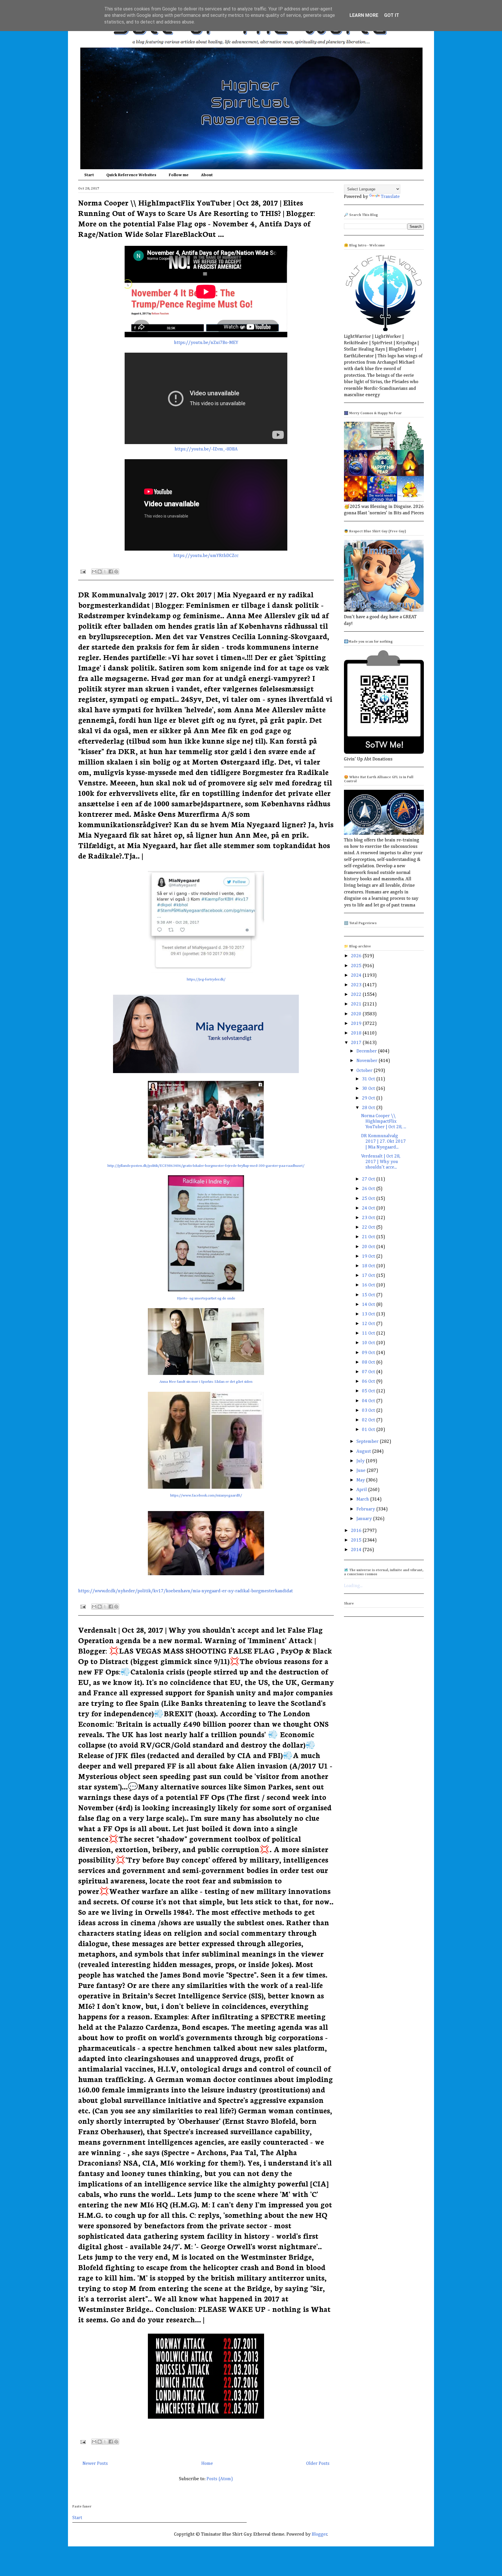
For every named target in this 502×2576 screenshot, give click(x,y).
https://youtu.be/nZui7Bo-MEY (206, 343)
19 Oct (369, 1257)
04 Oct (369, 1401)
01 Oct (369, 1430)
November (367, 1061)
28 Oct (369, 1108)
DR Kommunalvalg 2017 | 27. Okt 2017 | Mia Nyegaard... (383, 1142)
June (362, 1471)
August (364, 1452)
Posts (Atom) (220, 2479)
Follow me (179, 175)
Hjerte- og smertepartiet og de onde (206, 1298)
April (362, 1490)
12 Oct (369, 1324)
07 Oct (369, 1372)
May (361, 1480)
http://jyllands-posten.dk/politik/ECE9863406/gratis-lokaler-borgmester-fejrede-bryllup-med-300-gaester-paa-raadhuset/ (206, 1166)
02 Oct (369, 1420)
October (365, 1071)
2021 (357, 1004)
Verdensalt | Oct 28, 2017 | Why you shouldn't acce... (381, 1162)
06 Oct (369, 1382)
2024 (357, 976)
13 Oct (369, 1314)
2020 (357, 1014)
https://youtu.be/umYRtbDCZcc (206, 556)
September (368, 1442)
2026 (357, 956)
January (365, 1519)
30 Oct (369, 1089)
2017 (357, 1043)
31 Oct (369, 1079)
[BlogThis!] (100, 572)
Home (207, 2464)
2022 (357, 995)
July (361, 1461)
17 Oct (369, 1276)
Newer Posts (95, 2464)
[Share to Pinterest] (116, 572)
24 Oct (369, 1208)
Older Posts (318, 2464)
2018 (357, 1033)
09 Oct (369, 1353)
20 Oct (369, 1247)
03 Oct (369, 1411)
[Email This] (94, 572)
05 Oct (369, 1391)
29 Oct (369, 1098)
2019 (357, 1024)
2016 (357, 1531)
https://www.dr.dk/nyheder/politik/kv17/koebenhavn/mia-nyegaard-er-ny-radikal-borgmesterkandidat (185, 1591)
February (366, 1509)
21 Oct (369, 1237)
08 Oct (369, 1362)
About (207, 175)
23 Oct (369, 1218)
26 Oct (369, 1189)
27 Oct (369, 1179)
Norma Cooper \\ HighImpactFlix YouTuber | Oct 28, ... (384, 1122)
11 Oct (369, 1333)
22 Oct (369, 1227)
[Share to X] (105, 572)
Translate (390, 197)
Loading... (353, 1586)
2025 (357, 966)
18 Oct (369, 1266)
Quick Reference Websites (131, 175)
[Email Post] (83, 572)
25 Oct (369, 1199)
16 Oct (369, 1285)
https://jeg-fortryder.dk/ (206, 979)
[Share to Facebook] (111, 572)
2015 (357, 1540)
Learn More (364, 15)
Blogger (320, 2534)
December (367, 1051)
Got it (392, 15)
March (363, 1499)
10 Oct (369, 1343)
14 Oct (369, 1305)
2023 (357, 985)
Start (89, 175)
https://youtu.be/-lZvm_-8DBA (206, 449)
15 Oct (369, 1295)
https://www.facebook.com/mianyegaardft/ (206, 1496)
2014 (357, 1550)
